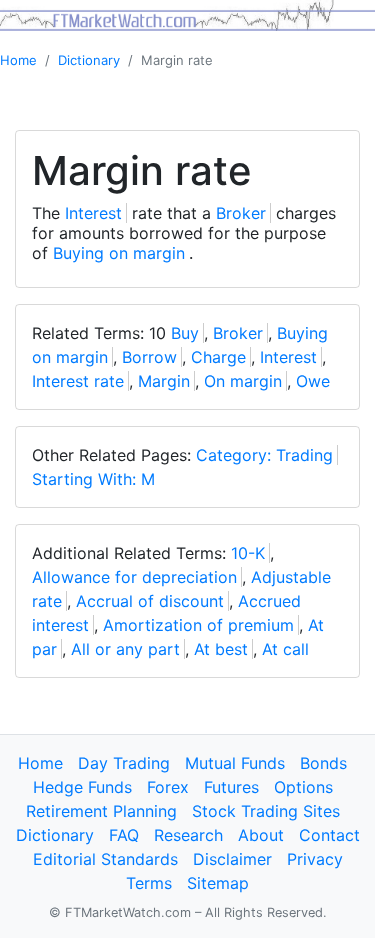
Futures (231, 787)
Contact (329, 835)
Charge (218, 357)
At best (221, 649)
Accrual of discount (150, 601)
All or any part (125, 649)
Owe (313, 381)
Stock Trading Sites (266, 811)
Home (18, 60)
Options (303, 787)
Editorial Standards (105, 859)
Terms (149, 883)
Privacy (315, 859)
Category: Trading (264, 455)
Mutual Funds (235, 763)
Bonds (323, 763)
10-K (248, 553)
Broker (241, 213)
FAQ (124, 835)
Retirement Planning (101, 811)
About (261, 835)
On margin (243, 381)
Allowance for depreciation (134, 577)
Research (188, 835)
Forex (168, 787)
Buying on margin (119, 253)
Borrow (149, 357)
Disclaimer (232, 859)
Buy (185, 333)
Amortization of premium (198, 625)
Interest (93, 213)
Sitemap (218, 883)
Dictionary (89, 60)
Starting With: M (93, 479)
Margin (164, 381)
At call (285, 649)
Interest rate (78, 381)
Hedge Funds (82, 787)
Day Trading (124, 763)
